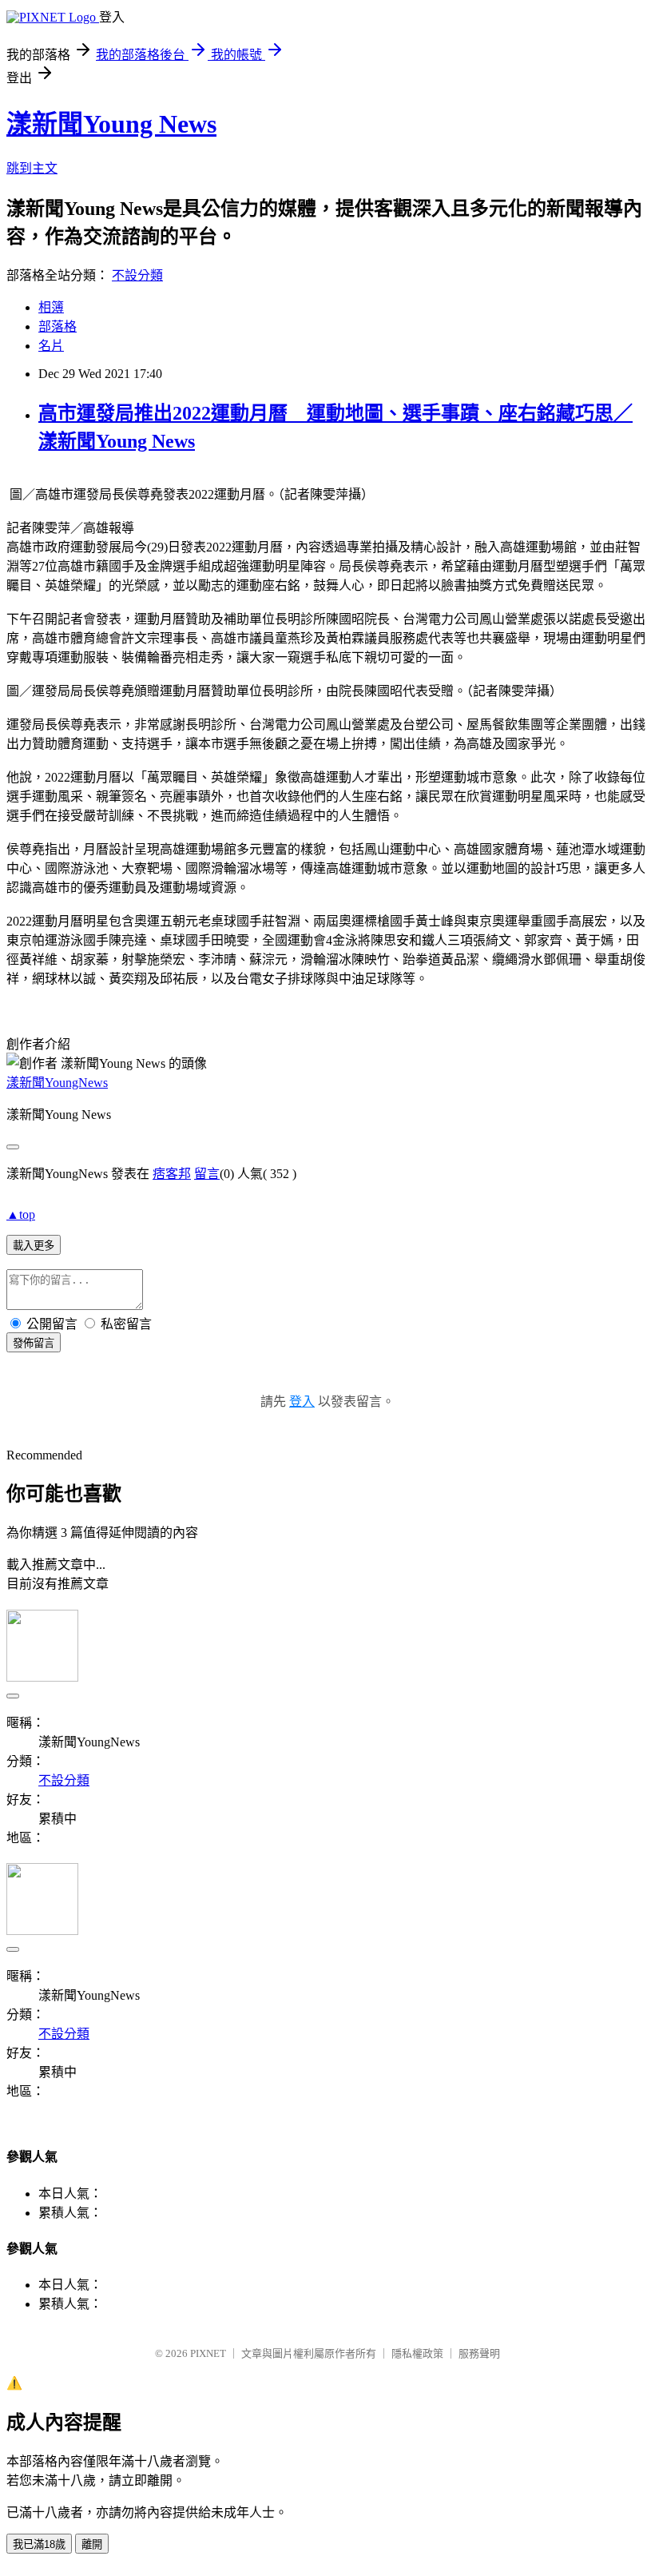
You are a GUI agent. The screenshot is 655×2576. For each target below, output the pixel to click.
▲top (21, 1214)
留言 (207, 1174)
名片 (51, 346)
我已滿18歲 (39, 2544)
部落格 (58, 326)
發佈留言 (34, 1343)
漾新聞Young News (111, 124)
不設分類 (137, 275)
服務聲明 (479, 2353)
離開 (92, 2544)
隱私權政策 (417, 2353)
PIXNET (208, 2353)
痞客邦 (172, 1174)
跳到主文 (32, 168)
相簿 (51, 307)
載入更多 (34, 1246)
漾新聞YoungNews (57, 1083)
